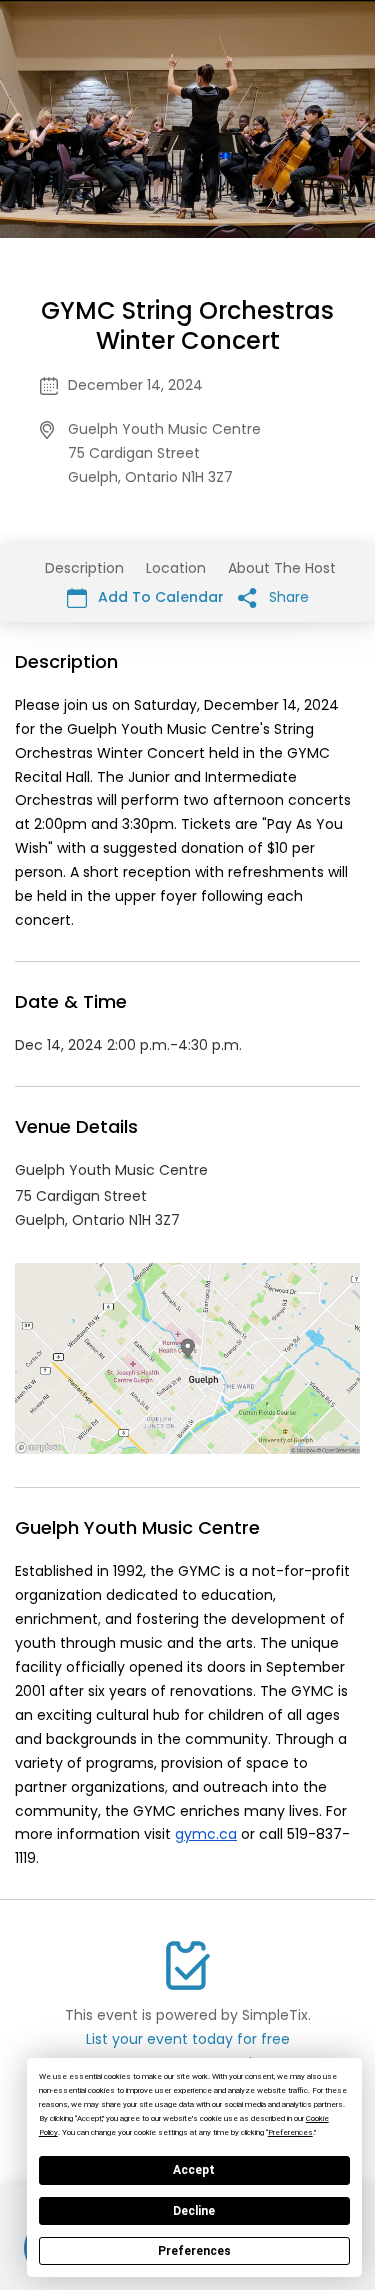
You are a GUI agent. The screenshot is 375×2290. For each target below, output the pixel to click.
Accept (194, 2170)
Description (84, 568)
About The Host (282, 568)
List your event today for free (188, 2039)
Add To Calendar (159, 597)
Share (287, 597)
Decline (194, 2211)
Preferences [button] (290, 2132)
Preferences (194, 2251)
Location (176, 568)
